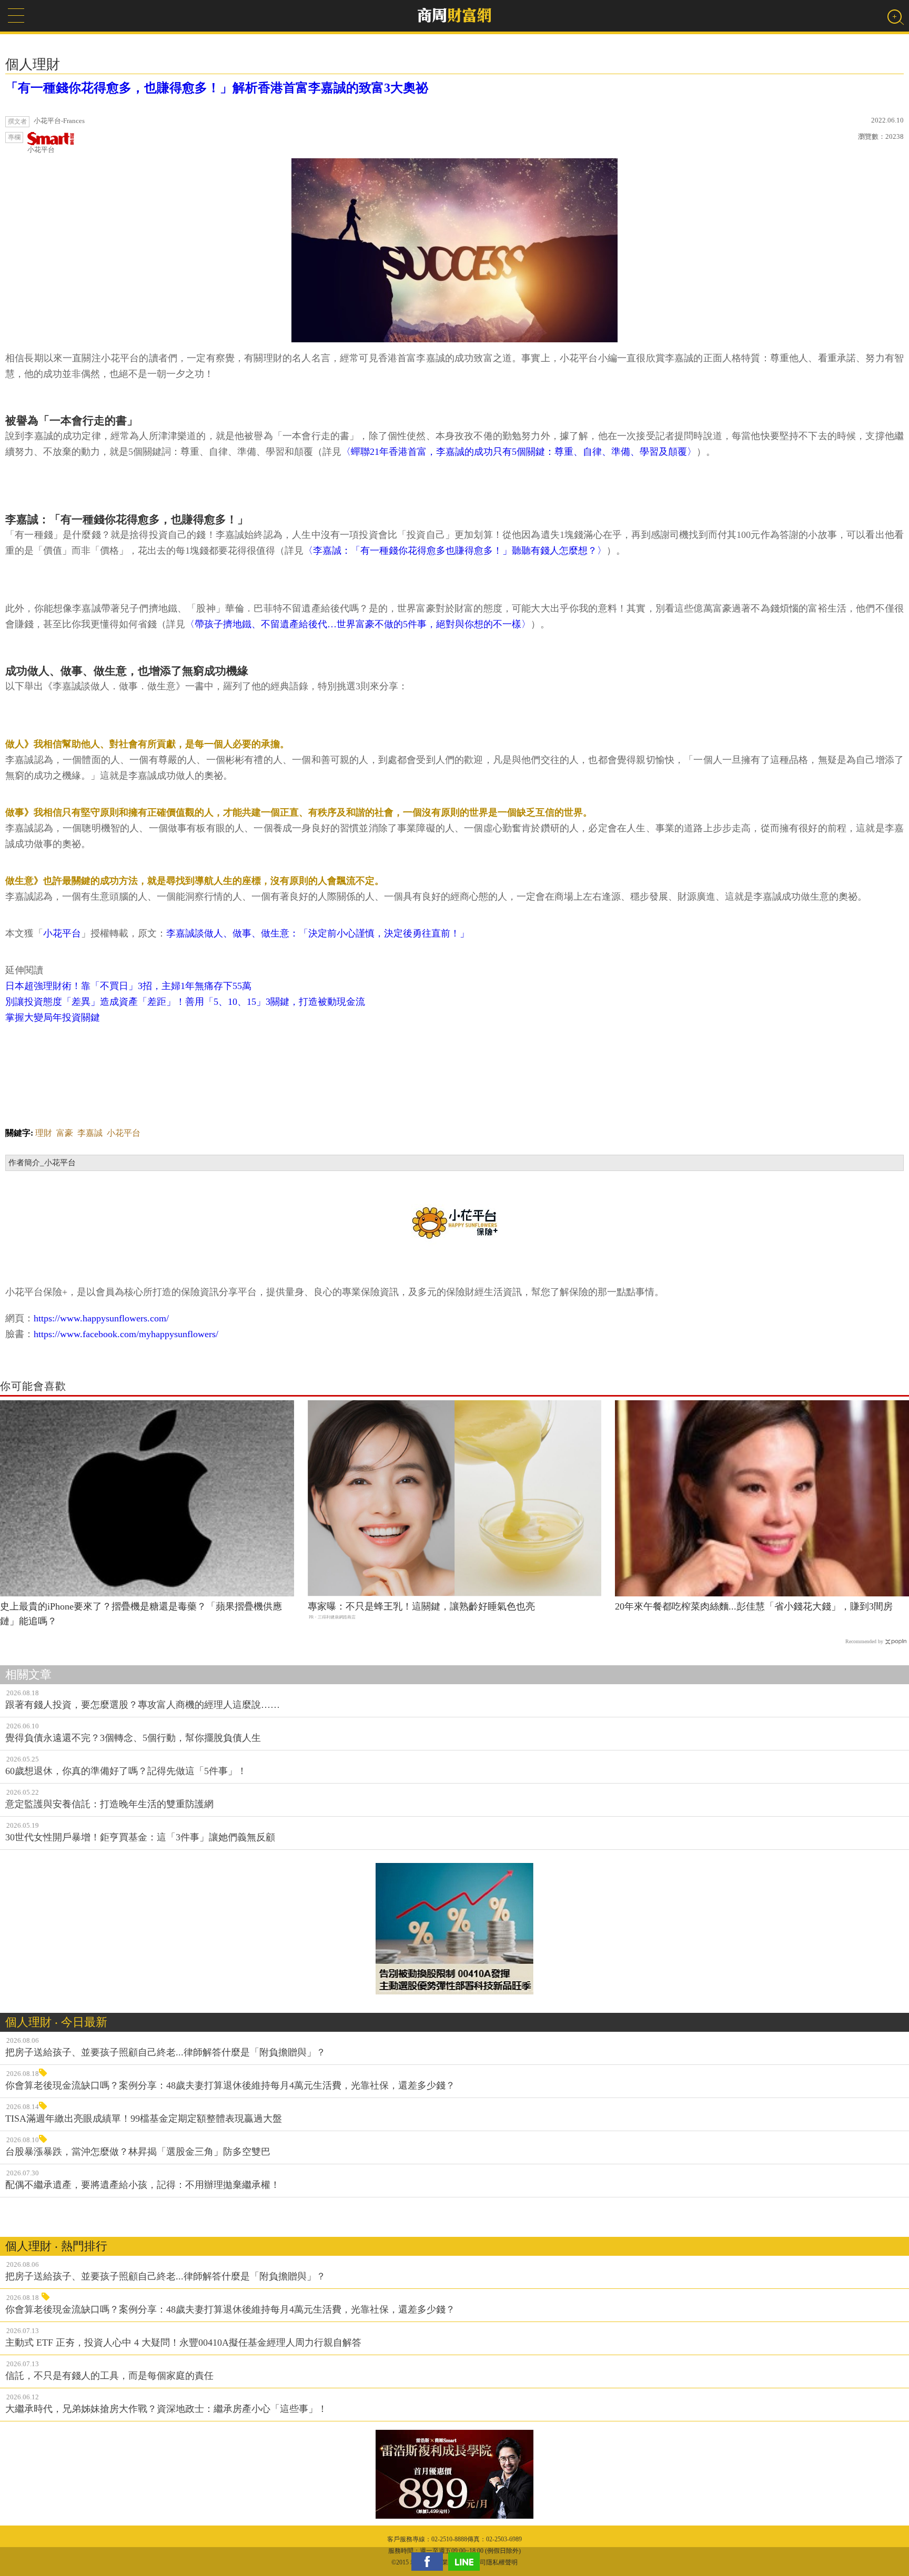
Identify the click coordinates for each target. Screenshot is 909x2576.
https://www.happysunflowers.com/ (101, 1318)
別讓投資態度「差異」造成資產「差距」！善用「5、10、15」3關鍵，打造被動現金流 (185, 1002)
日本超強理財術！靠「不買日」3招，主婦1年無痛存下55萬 (128, 986)
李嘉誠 (90, 1133)
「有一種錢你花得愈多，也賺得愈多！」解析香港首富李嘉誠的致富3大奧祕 (217, 88)
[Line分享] (467, 2562)
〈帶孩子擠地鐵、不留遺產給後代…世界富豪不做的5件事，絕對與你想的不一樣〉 (358, 624)
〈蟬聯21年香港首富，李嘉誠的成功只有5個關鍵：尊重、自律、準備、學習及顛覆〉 (519, 452)
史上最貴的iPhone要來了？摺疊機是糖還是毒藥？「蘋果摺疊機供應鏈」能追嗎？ (141, 1614)
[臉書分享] (430, 2562)
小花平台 (41, 150)
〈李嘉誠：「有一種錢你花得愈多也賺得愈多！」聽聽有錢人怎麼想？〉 (455, 551)
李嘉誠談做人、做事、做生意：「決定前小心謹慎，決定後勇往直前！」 (318, 933)
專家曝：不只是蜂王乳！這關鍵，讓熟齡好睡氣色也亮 (421, 1606)
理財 (44, 1133)
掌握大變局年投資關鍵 (53, 1017)
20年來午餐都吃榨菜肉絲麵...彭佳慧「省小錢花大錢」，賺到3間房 (754, 1606)
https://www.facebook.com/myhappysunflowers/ (126, 1334)
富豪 (65, 1133)
